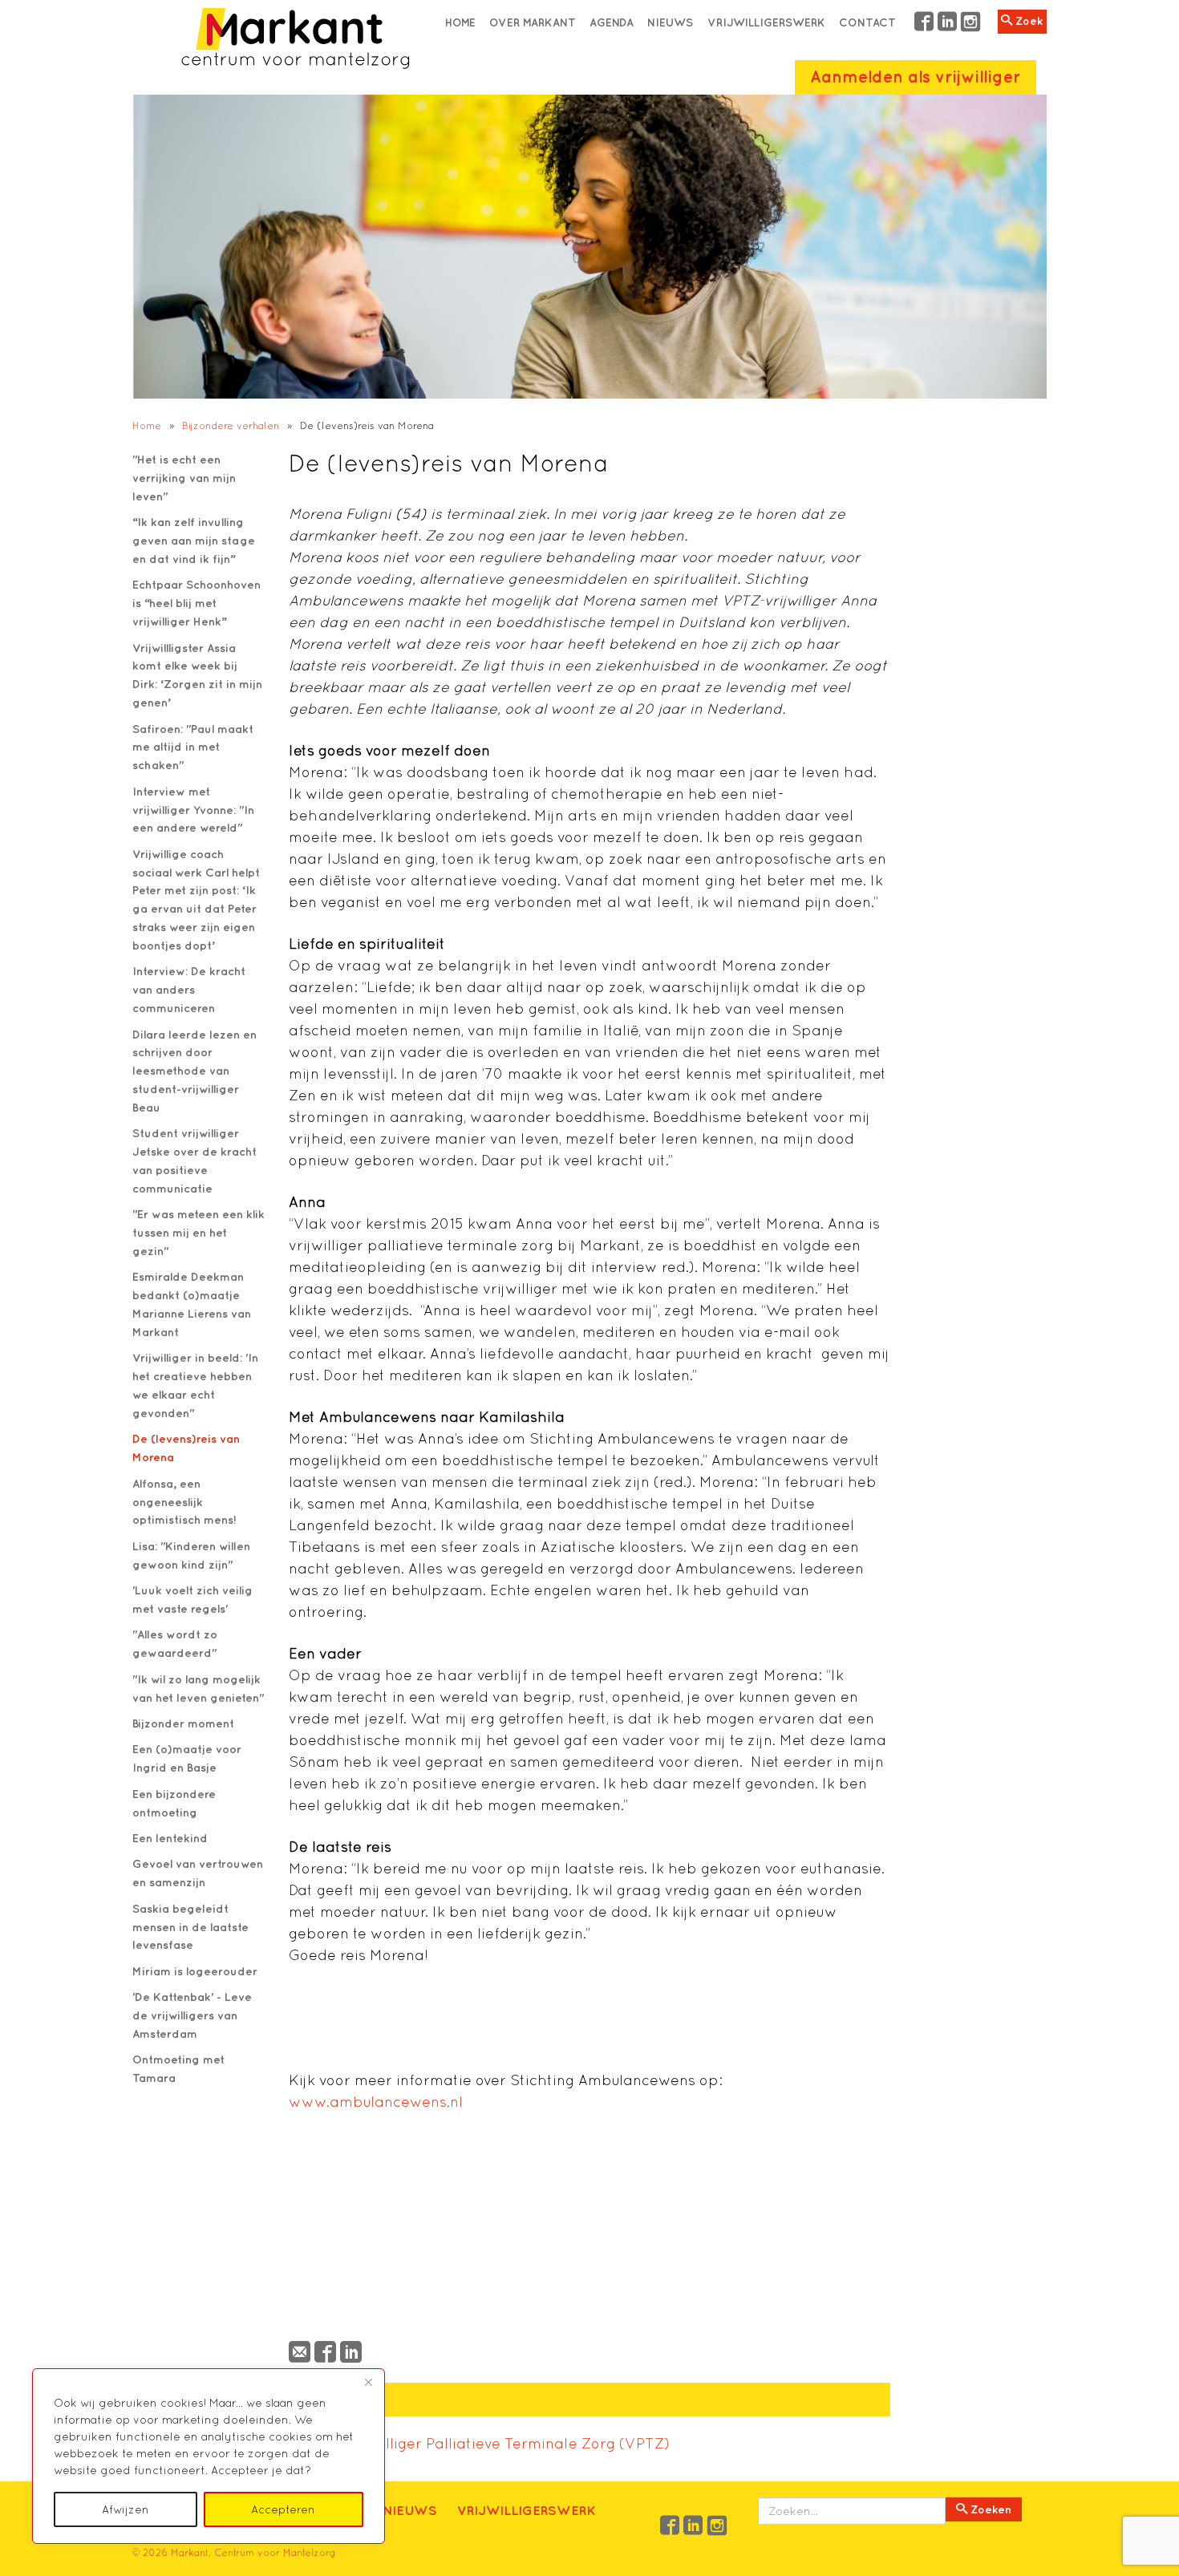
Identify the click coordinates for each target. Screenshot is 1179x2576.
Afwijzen (126, 2509)
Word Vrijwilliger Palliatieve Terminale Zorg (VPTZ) (485, 2443)
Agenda (612, 22)
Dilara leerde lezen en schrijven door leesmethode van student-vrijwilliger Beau (194, 1071)
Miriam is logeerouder (195, 1971)
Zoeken (989, 2509)
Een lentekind (170, 1838)
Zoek (1027, 21)
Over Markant (533, 22)
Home (460, 22)
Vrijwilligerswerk (766, 22)
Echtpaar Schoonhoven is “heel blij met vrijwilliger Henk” (196, 603)
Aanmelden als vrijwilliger (915, 77)
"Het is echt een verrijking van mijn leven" (184, 478)
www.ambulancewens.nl (376, 2102)
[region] (209, 2456)
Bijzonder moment (183, 1723)
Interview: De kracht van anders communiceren (189, 989)
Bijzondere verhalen (231, 425)
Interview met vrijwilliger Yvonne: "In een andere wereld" (193, 810)
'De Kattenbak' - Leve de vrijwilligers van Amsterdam (192, 2015)
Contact (867, 22)
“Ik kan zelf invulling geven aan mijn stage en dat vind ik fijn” (194, 540)
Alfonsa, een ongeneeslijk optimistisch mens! (184, 1502)
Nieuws (670, 22)
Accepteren (283, 2509)
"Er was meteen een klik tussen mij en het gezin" (199, 1232)
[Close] (368, 2382)
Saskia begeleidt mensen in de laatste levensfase (190, 1927)
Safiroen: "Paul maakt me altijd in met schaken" (193, 747)
